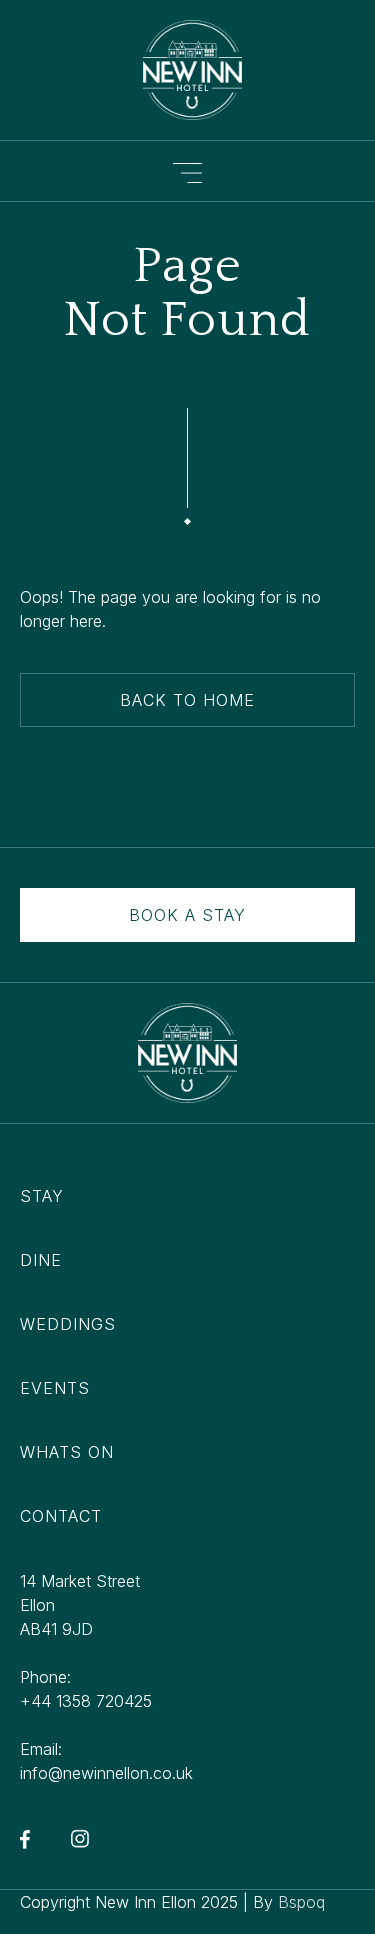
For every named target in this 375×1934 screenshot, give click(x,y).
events (55, 1388)
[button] (187, 171)
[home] (188, 70)
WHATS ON (67, 1452)
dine (41, 1260)
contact (61, 1516)
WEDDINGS (68, 1324)
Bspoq (301, 1902)
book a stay (187, 915)
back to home (187, 700)
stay (42, 1196)
